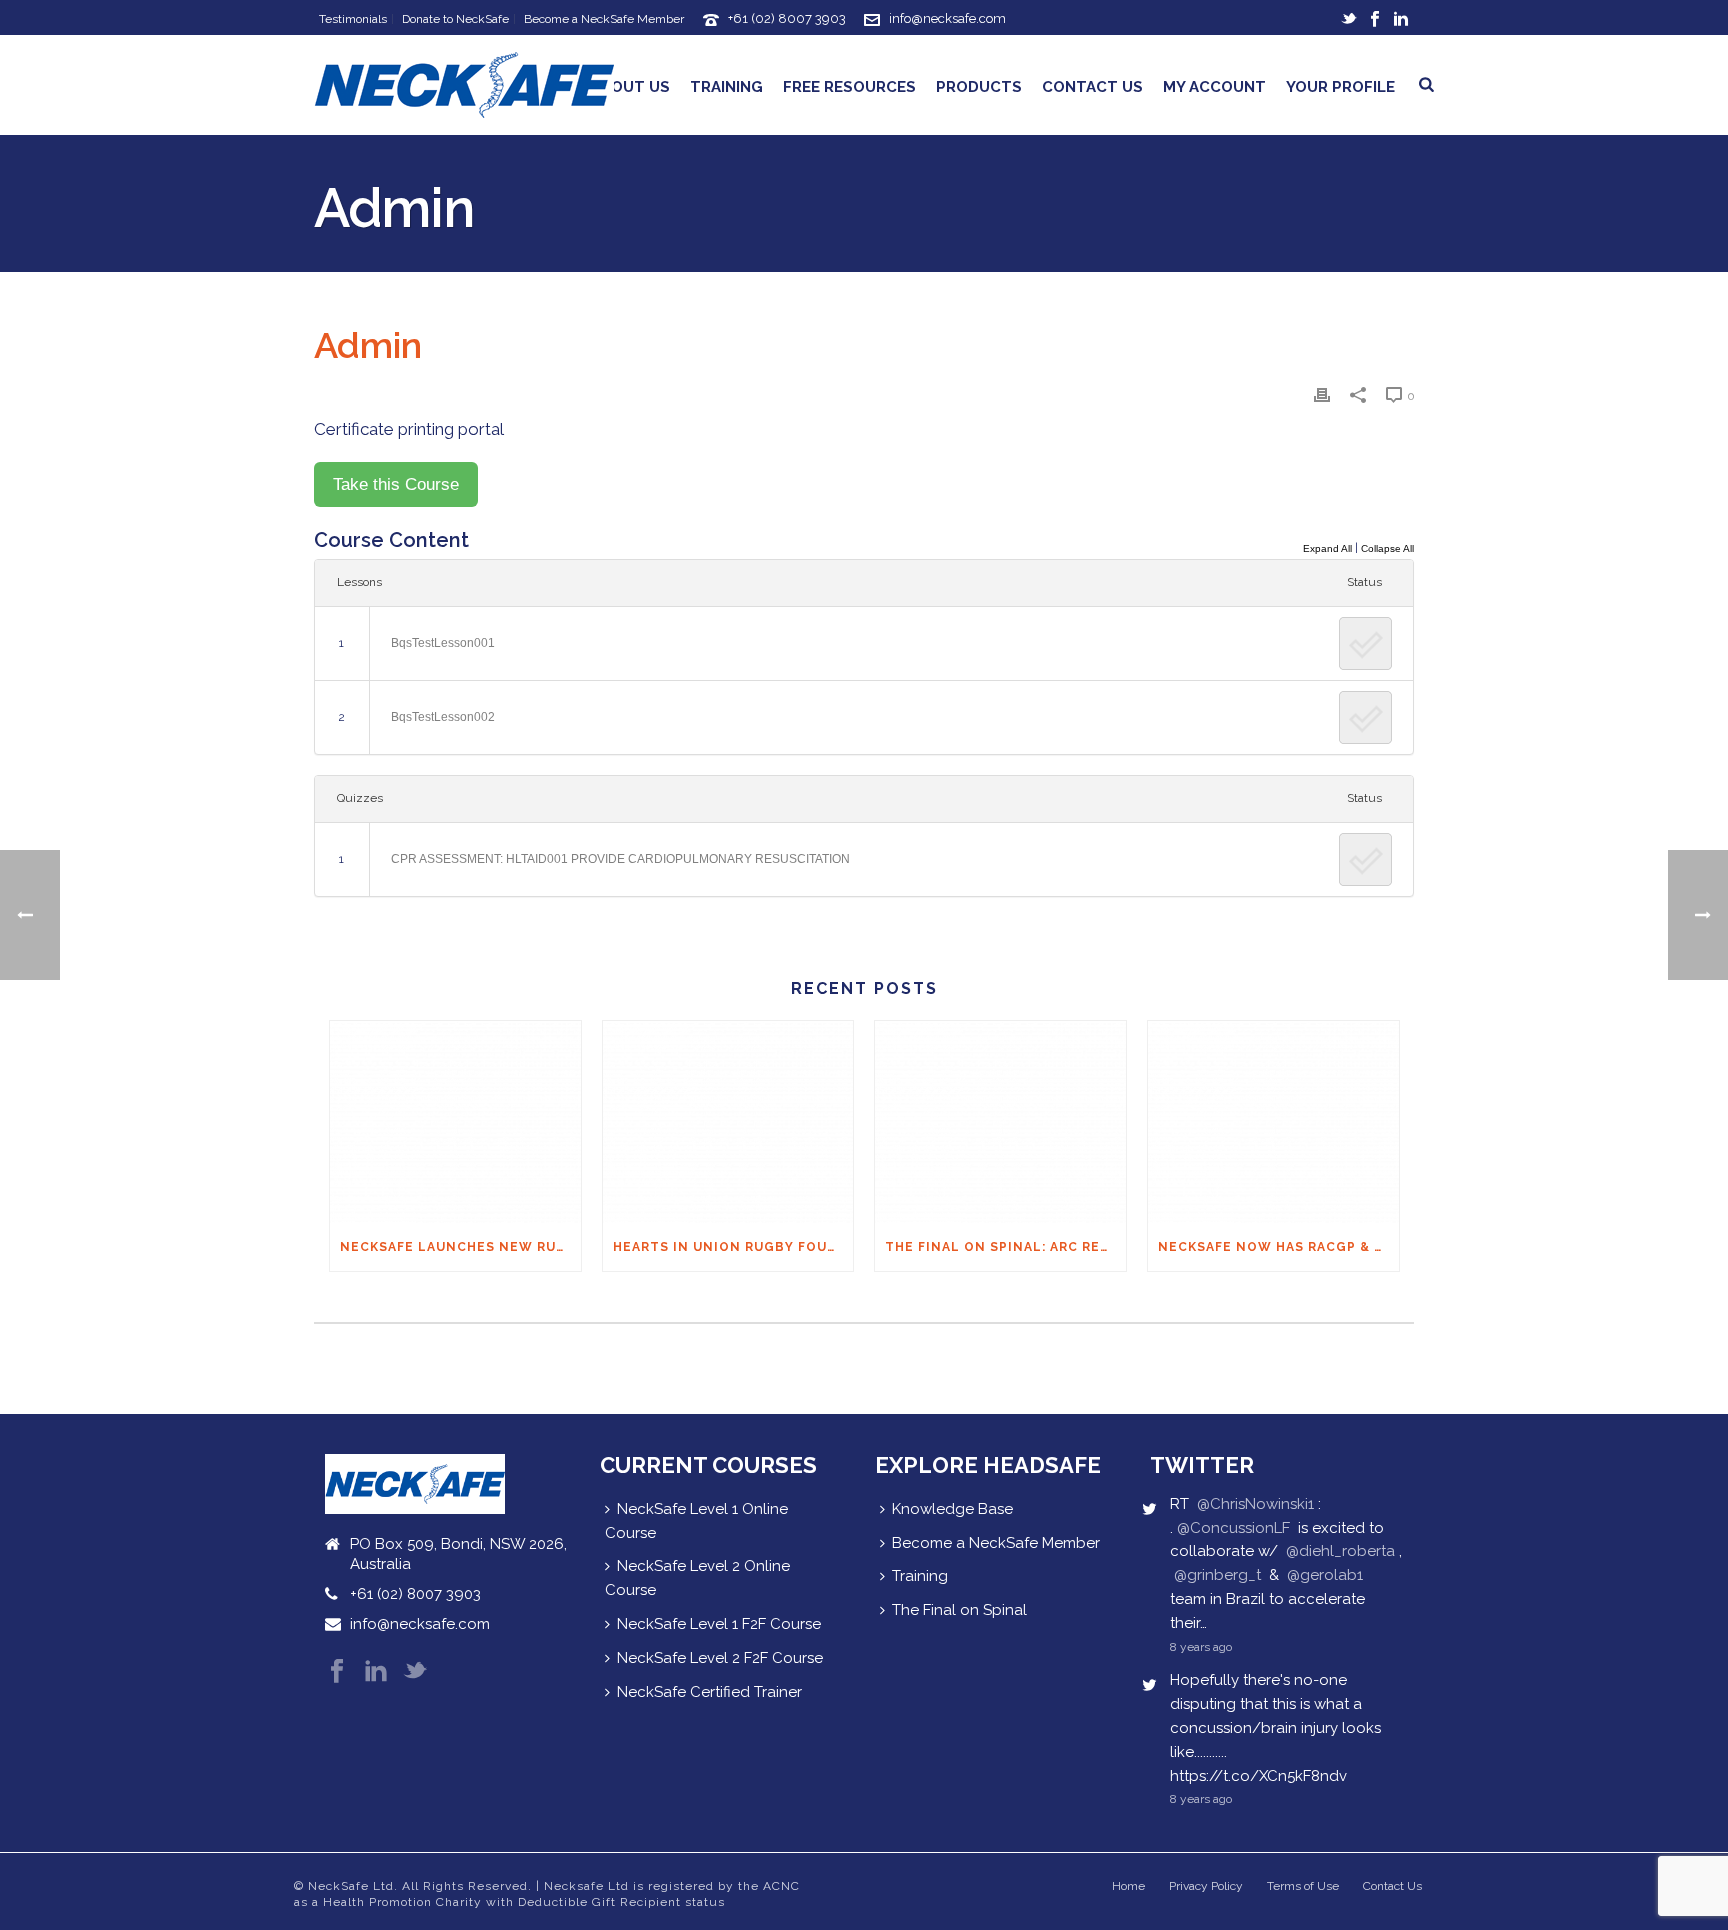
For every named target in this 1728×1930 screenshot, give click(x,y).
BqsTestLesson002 (443, 717)
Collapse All (1387, 548)
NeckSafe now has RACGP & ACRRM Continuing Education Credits (1278, 1247)
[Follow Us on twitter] (415, 1672)
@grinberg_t (1217, 1575)
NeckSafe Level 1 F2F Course (719, 1624)
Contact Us (1092, 87)
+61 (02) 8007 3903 (787, 18)
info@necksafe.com (947, 18)
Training (726, 87)
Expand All (1327, 548)
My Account (1214, 87)
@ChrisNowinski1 (1255, 1504)
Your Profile (1340, 87)
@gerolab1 (1325, 1575)
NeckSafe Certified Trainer (709, 1692)
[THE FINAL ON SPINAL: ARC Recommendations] (1000, 1121)
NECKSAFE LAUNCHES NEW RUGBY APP (460, 1247)
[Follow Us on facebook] (337, 1672)
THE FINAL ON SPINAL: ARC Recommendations (1005, 1247)
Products (979, 87)
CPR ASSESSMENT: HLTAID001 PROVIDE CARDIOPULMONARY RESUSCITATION (620, 859)
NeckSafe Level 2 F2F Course (720, 1658)
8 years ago (1201, 1647)
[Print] (1322, 395)
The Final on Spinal (959, 1610)
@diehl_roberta (1340, 1551)
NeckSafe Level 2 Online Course (697, 1578)
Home (1128, 1886)
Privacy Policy (1206, 1886)
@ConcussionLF (1233, 1528)
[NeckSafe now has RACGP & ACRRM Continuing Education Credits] (1273, 1121)
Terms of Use (1303, 1886)
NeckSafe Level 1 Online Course (696, 1521)
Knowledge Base (952, 1509)
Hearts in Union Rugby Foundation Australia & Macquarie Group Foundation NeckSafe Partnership (733, 1247)
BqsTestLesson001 (443, 643)
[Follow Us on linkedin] (376, 1672)
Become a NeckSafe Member (996, 1543)
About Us (630, 87)
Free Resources (849, 87)
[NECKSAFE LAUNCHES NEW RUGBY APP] (455, 1121)
